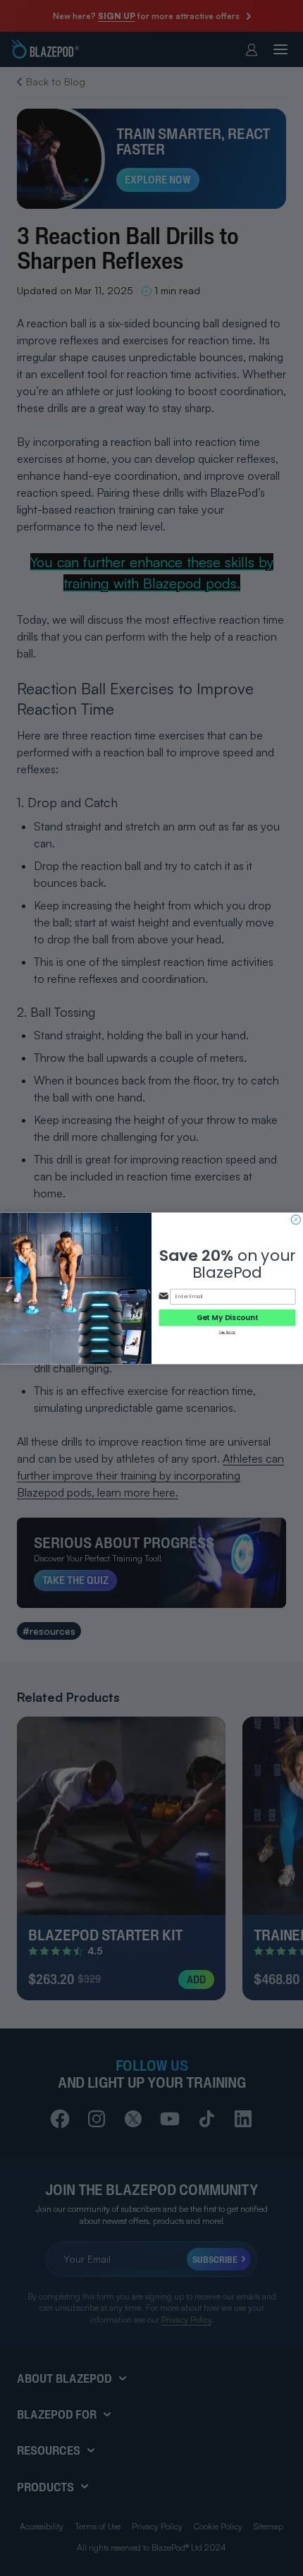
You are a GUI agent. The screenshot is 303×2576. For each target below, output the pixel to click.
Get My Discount (228, 1317)
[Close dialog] (296, 1220)
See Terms (227, 1332)
